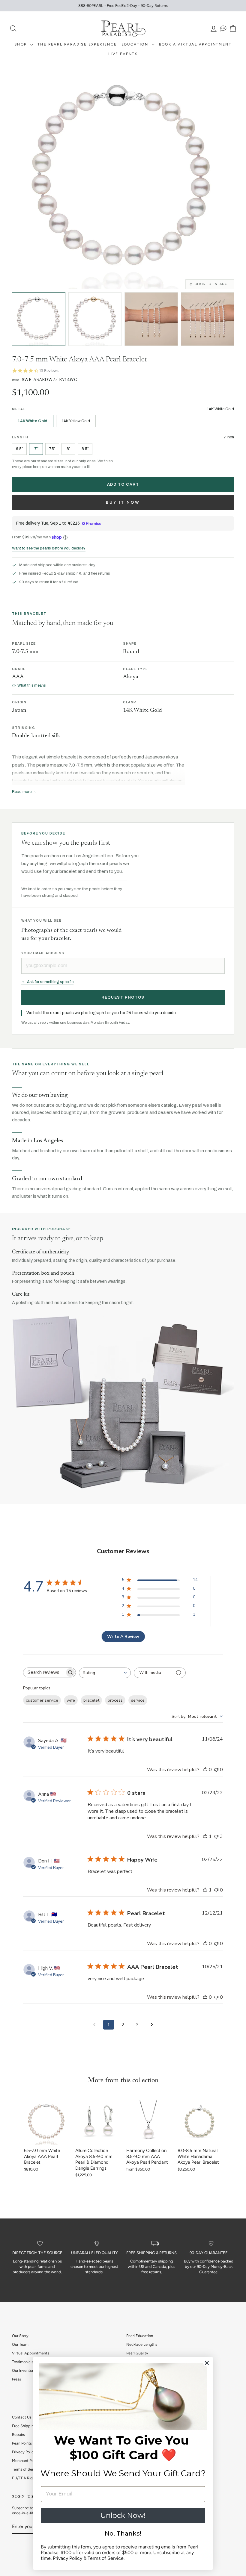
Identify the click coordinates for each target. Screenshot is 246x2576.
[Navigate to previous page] (94, 2025)
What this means (31, 685)
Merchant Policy (26, 2461)
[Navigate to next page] (152, 2025)
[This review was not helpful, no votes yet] (216, 1770)
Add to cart (123, 484)
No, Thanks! (123, 2533)
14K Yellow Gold (76, 421)
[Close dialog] (207, 2363)
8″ (68, 449)
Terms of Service (26, 2469)
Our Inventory (24, 2370)
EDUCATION (136, 44)
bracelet (91, 1700)
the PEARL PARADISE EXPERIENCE (77, 44)
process (115, 1700)
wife (71, 1700)
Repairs (18, 2435)
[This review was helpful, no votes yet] (205, 1770)
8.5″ (85, 449)
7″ (36, 449)
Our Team (20, 2344)
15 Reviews (49, 371)
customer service (42, 1700)
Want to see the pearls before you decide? (49, 548)
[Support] (223, 29)
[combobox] (105, 1673)
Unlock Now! (123, 2515)
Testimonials (23, 2362)
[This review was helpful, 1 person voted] (205, 1836)
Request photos (123, 997)
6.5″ (19, 449)
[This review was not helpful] (216, 1836)
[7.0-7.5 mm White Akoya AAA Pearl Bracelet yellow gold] (95, 319)
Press (16, 2379)
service (138, 1700)
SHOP (21, 44)
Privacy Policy (24, 2452)
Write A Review (123, 1637)
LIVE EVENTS (123, 54)
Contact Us (22, 2417)
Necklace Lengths (142, 2344)
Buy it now (123, 502)
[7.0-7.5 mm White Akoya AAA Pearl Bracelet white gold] (39, 319)
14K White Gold (33, 421)
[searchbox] (44, 1672)
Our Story (20, 2336)
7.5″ (52, 449)
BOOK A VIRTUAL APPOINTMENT (195, 44)
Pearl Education (140, 2336)
